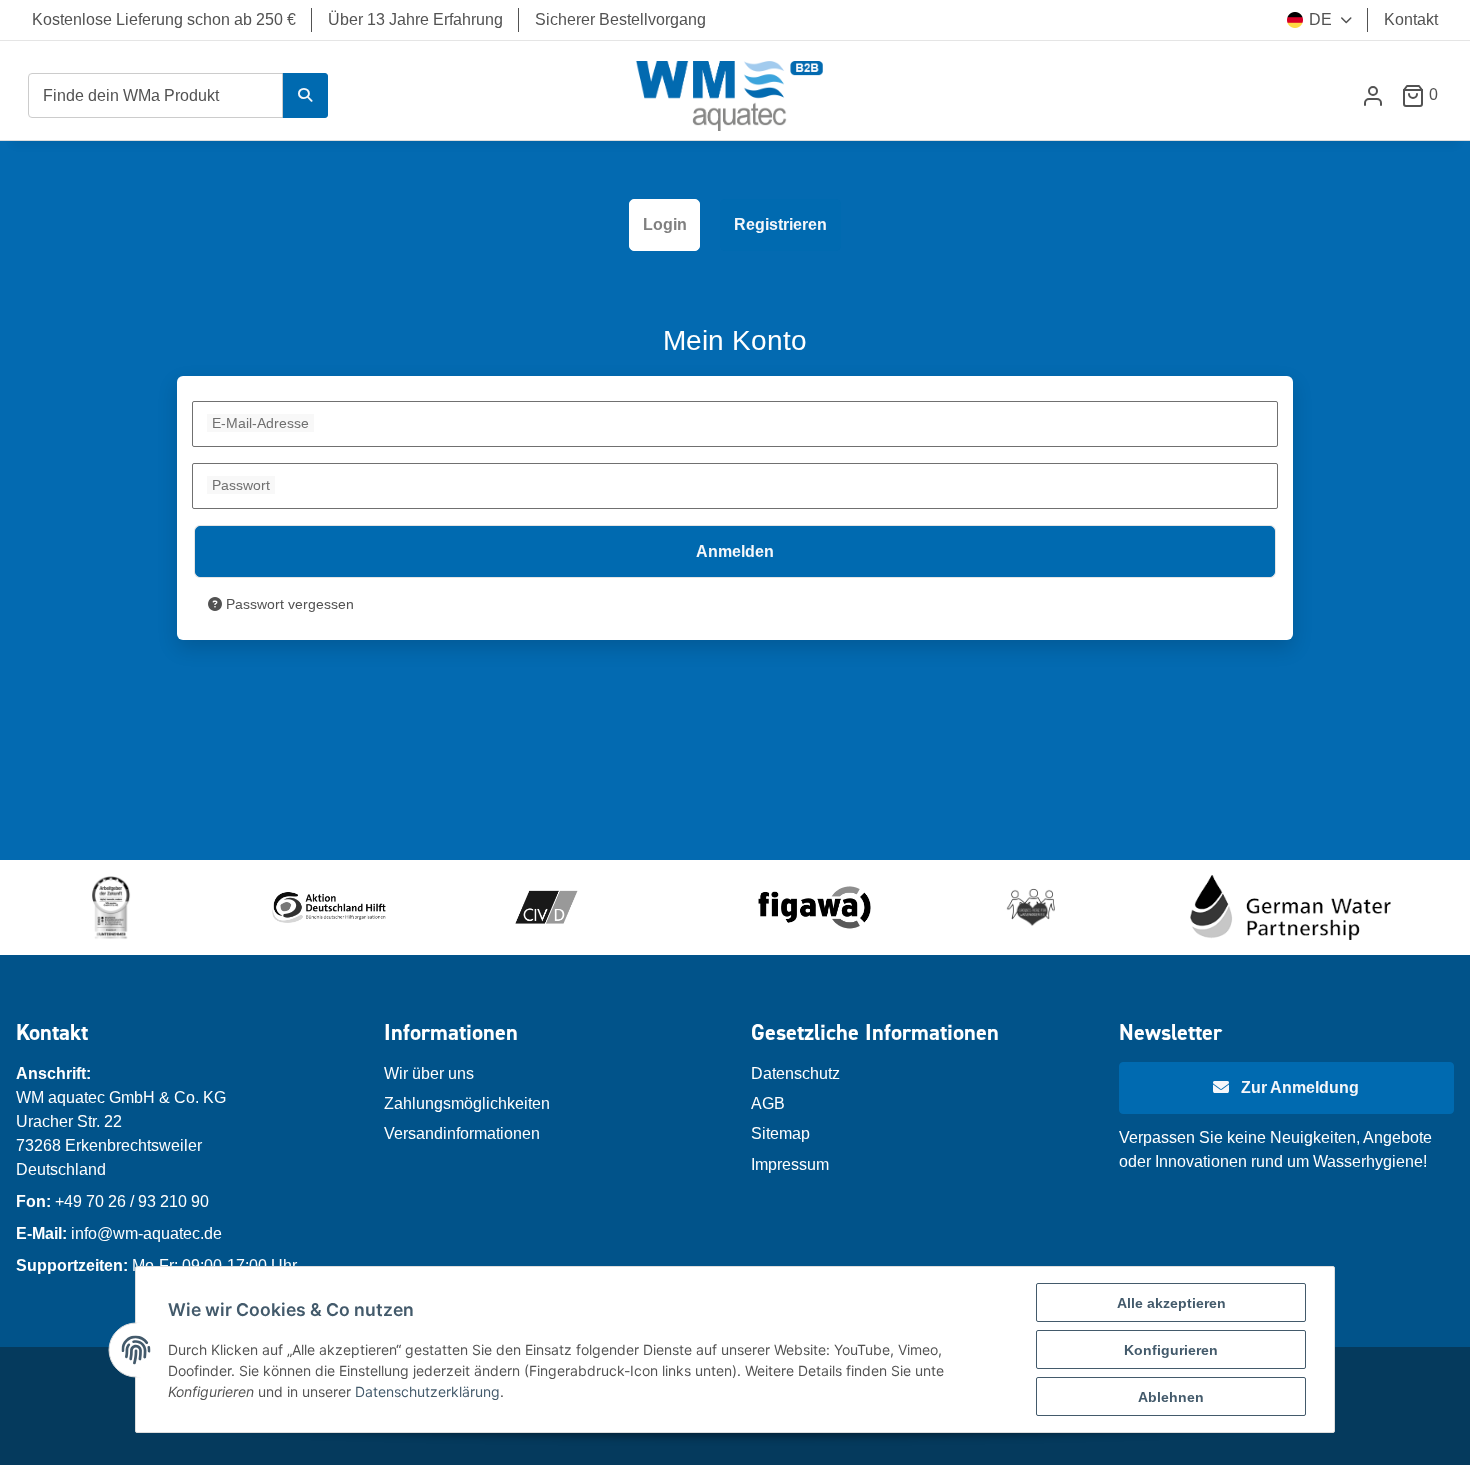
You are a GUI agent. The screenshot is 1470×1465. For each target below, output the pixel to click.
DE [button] (1320, 19)
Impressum (790, 1164)
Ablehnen (1171, 1397)
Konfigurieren (1171, 1350)
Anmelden (735, 551)
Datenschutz (795, 1073)
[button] (1373, 95)
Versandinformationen (462, 1133)
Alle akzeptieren (1171, 1303)
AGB (768, 1103)
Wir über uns (429, 1073)
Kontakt (1411, 19)
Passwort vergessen (288, 604)
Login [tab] (665, 224)
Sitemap (780, 1133)
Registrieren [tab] (780, 224)
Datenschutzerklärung (427, 1391)
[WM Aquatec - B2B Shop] (730, 95)
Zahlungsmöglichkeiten (467, 1103)
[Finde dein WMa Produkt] (305, 95)
